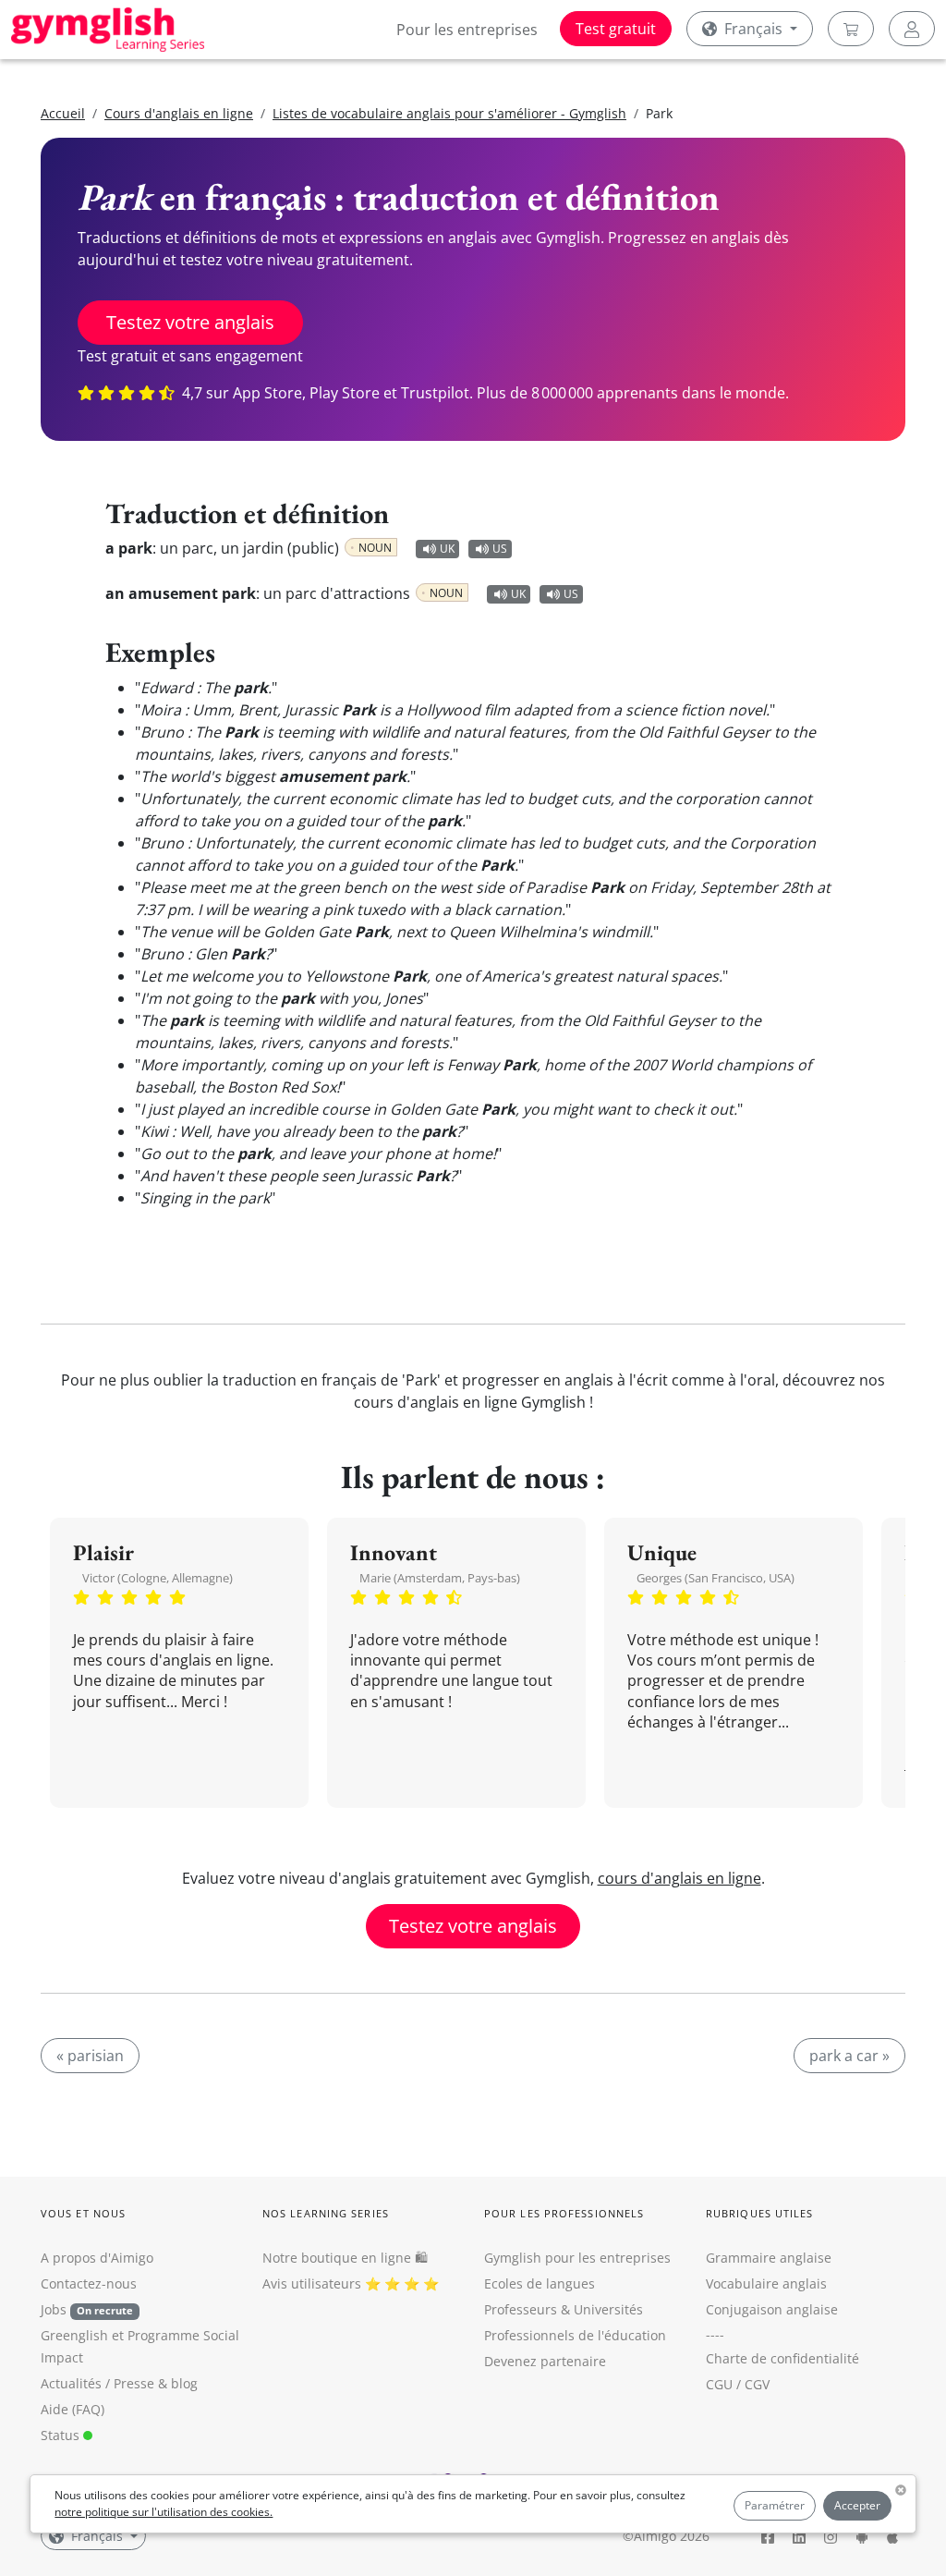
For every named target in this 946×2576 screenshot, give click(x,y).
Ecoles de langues (540, 2283)
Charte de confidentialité (782, 2358)
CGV (757, 2384)
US (500, 549)
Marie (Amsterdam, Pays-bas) (440, 1578)
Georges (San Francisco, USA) (716, 1578)
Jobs (87, 2309)
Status (62, 2435)
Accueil (63, 113)
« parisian (90, 2056)
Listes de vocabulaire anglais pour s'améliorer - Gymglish (449, 113)
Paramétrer (775, 2505)
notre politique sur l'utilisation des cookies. (164, 2512)
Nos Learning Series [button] (326, 2213)
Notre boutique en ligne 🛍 (345, 2258)
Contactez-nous (89, 2283)
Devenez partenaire (545, 2361)
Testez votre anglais (190, 322)
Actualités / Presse (97, 2383)
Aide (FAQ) (73, 2409)
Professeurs (521, 2309)
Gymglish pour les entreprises (577, 2258)
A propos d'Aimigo (97, 2258)
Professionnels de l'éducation (575, 2335)
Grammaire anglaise (769, 2258)
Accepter (857, 2505)
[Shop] (851, 29)
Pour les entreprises (467, 30)
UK (447, 549)
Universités (608, 2309)
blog (184, 2383)
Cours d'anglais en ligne (179, 113)
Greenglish (74, 2335)
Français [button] (753, 29)
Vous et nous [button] (83, 2213)
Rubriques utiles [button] (760, 2213)
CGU (719, 2384)
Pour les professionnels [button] (564, 2213)
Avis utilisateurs (312, 2283)
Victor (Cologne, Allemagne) (158, 1578)
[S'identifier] (912, 29)
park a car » (849, 2056)
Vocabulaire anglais (766, 2283)
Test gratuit (616, 29)
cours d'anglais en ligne (679, 1878)
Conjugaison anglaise (772, 2309)
